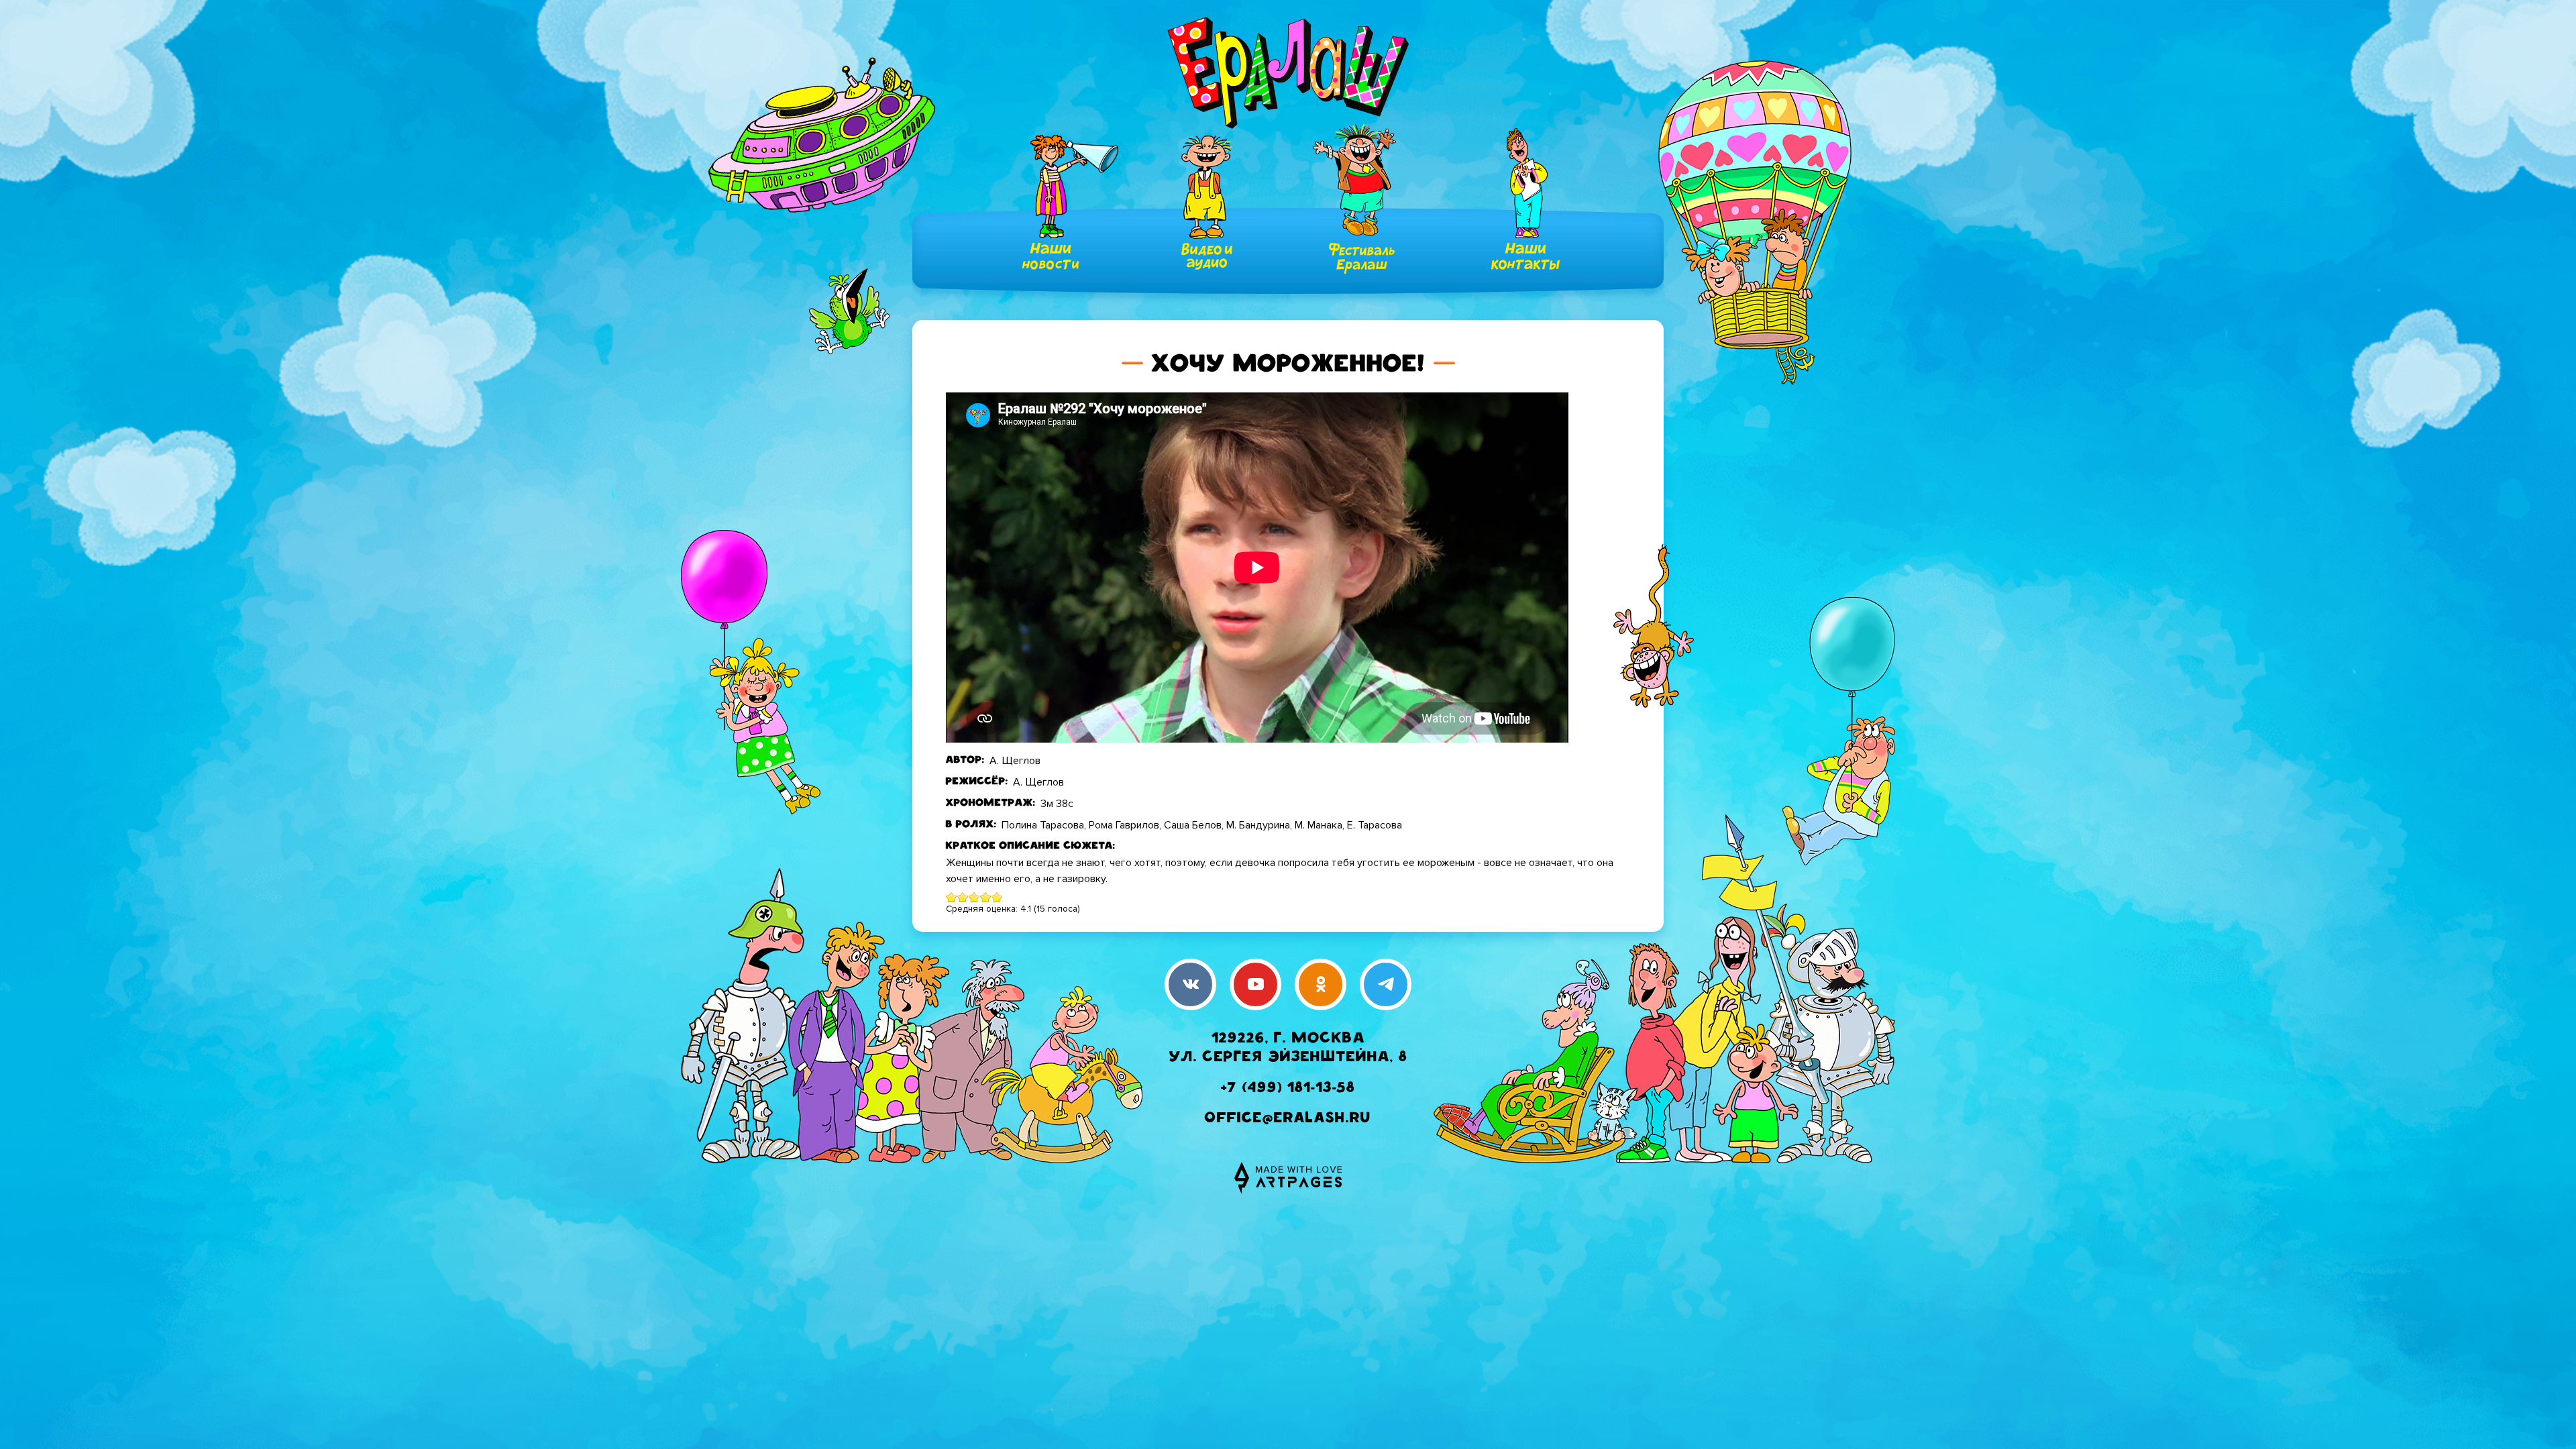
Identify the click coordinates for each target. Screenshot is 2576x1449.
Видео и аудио (1207, 256)
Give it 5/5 (997, 897)
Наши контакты (1525, 256)
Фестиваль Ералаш (1362, 258)
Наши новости (1051, 256)
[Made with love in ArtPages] (1288, 1178)
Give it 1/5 (952, 897)
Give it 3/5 (974, 897)
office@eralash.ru (1288, 1119)
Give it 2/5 (963, 897)
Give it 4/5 (986, 897)
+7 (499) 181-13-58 (1288, 1089)
